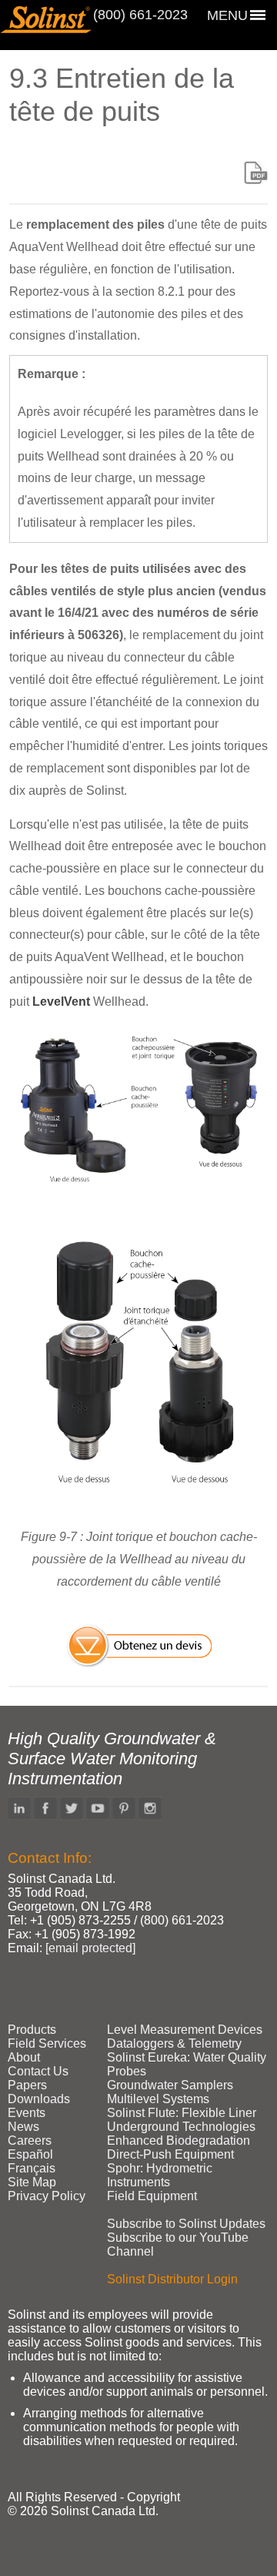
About (24, 2057)
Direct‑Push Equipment (170, 2154)
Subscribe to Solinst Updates (186, 2224)
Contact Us (38, 2071)
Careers (30, 2141)
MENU (227, 15)
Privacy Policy (47, 2196)
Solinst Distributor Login (172, 2279)
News (23, 2127)
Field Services (47, 2043)
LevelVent (61, 1002)
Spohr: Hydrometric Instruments (160, 2175)
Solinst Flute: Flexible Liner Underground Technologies (182, 2120)
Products (32, 2030)
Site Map (32, 2182)
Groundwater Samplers (170, 2085)
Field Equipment (152, 2196)
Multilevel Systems (158, 2099)
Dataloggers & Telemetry (174, 2043)
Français (32, 2168)
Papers (27, 2085)
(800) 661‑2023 (140, 15)
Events (27, 2113)
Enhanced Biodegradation (179, 2141)
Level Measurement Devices (185, 2030)
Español (30, 2154)
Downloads (39, 2099)
